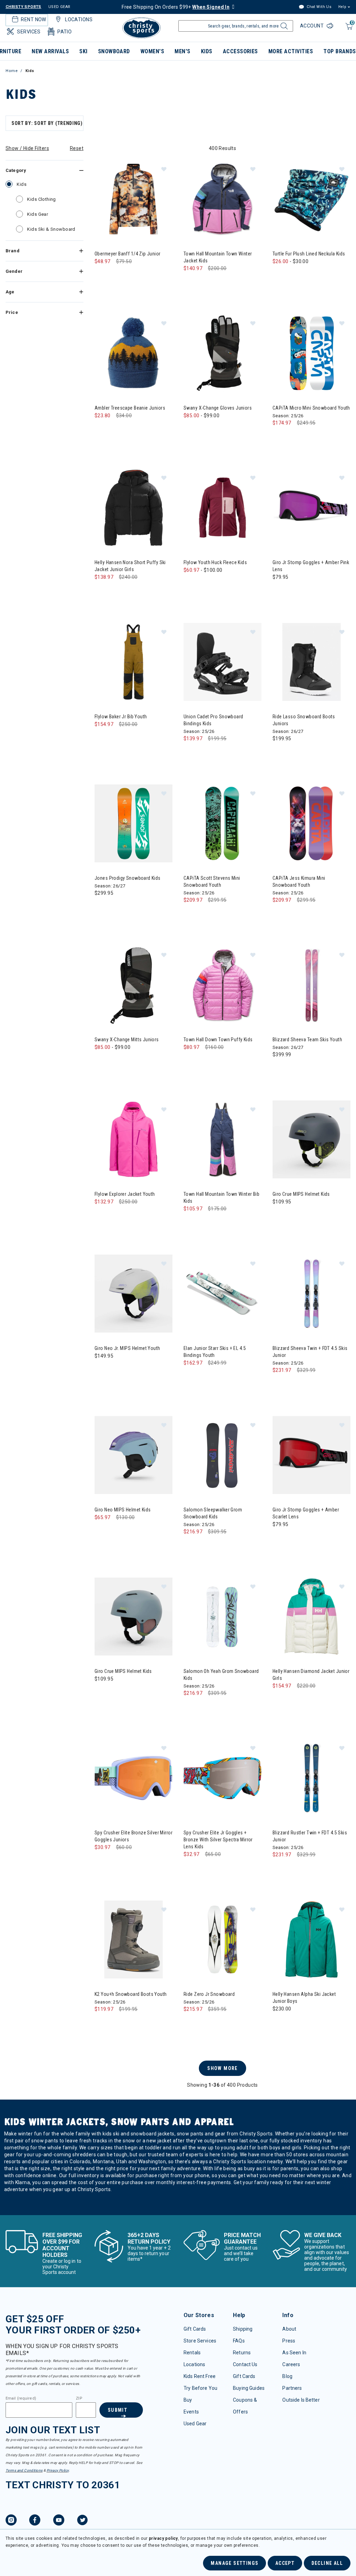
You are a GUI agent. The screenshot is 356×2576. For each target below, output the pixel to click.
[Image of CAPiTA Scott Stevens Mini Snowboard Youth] (222, 823)
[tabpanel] (178, 1164)
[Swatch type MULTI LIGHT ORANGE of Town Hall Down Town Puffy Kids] (219, 1061)
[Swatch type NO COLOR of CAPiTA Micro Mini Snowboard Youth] (280, 437)
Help (342, 7)
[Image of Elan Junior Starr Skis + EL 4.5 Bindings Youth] (222, 1294)
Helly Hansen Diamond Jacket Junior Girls (311, 1675)
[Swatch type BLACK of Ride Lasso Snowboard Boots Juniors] (280, 753)
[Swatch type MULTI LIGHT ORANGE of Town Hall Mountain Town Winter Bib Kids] (219, 1223)
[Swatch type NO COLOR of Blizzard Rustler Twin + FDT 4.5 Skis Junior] (280, 1869)
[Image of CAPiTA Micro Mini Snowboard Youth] (311, 353)
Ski (83, 51)
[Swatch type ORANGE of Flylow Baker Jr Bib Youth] (144, 738)
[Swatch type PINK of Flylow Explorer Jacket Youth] (102, 1216)
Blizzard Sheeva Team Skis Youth (307, 1040)
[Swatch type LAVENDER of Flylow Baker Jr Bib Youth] (130, 738)
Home (12, 71)
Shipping (243, 2329)
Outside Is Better (301, 2400)
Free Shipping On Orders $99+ (176, 7)
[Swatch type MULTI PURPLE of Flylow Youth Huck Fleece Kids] (219, 584)
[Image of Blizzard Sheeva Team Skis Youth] (311, 985)
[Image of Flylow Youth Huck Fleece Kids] (222, 508)
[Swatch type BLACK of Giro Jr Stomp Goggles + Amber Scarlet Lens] (280, 1538)
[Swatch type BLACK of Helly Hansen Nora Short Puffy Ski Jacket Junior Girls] (102, 591)
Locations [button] (79, 19)
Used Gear (195, 2424)
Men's (182, 51)
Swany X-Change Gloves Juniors (218, 408)
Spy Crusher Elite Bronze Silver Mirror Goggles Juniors (133, 1836)
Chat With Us (318, 7)
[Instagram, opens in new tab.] (11, 2521)
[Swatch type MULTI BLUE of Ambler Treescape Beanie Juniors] (102, 430)
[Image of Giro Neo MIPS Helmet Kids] (133, 1455)
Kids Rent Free (200, 2376)
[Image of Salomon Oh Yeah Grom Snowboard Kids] (222, 1617)
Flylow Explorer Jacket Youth (125, 1194)
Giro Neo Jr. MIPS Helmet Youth (127, 1348)
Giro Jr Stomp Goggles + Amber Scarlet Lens (306, 1513)
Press (289, 2341)
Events (191, 2412)
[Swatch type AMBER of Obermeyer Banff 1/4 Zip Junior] (116, 275)
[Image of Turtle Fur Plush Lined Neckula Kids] (311, 199)
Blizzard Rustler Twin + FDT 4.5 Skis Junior (310, 1836)
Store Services (200, 2341)
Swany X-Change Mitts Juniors (127, 1040)
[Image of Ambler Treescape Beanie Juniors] (133, 353)
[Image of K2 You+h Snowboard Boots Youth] (133, 1939)
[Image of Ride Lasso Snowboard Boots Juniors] (311, 662)
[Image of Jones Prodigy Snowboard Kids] (133, 823)
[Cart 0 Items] (348, 30)
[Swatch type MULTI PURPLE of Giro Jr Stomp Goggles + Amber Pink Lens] (280, 591)
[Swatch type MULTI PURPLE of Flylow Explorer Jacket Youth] (116, 1216)
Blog (287, 2376)
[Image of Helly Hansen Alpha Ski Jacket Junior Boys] (311, 1939)
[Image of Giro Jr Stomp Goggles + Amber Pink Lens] (311, 508)
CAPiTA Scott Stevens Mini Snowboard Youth (212, 882)
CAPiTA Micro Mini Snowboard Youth (311, 408)
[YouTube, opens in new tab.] (59, 2521)
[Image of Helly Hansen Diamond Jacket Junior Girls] (311, 1617)
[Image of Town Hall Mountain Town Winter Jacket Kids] (222, 199)
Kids (207, 51)
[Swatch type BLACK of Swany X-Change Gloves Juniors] (191, 430)
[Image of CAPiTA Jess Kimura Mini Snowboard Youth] (311, 823)
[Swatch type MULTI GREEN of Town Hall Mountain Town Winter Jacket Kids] (191, 282)
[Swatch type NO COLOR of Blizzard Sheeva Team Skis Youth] (280, 1069)
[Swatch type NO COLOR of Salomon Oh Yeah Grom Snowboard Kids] (191, 1707)
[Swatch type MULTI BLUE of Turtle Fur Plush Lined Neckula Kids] (294, 275)
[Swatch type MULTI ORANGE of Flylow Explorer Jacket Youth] (130, 1216)
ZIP (79, 2399)
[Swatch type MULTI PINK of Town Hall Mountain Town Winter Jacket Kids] (205, 282)
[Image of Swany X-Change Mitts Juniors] (133, 985)
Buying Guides (249, 2388)
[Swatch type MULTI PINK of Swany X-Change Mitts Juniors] (130, 1061)
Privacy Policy (58, 2470)
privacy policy (163, 2538)
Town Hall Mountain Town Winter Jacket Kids (218, 257)
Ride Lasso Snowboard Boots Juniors (304, 720)
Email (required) (21, 2399)
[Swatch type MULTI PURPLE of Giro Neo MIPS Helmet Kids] (102, 1531)
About (289, 2329)
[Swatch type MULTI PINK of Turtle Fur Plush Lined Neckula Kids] (308, 275)
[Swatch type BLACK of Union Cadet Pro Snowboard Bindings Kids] (191, 753)
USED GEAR (59, 7)
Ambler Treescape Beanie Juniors (130, 408)
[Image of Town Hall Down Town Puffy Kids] (222, 985)
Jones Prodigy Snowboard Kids (128, 878)
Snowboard (114, 51)
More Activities (291, 51)
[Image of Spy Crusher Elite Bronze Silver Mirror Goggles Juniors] (133, 1778)
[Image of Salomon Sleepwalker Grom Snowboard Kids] (222, 1455)
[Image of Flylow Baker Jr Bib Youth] (133, 662)
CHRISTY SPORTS (23, 7)
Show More (222, 2068)
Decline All (327, 2563)
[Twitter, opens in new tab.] (82, 2521)
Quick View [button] (133, 227)
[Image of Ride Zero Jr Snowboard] (222, 1939)
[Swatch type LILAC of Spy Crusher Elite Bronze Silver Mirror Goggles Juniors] (102, 1861)
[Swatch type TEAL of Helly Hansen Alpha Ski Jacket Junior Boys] (280, 2023)
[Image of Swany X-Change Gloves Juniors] (222, 353)
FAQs (239, 2341)
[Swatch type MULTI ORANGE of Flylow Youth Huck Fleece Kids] (233, 584)
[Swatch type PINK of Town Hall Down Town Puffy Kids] (205, 1061)
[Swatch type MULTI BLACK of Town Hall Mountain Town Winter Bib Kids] (191, 1223)
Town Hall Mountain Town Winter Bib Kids (221, 1198)
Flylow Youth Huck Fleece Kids (215, 562)
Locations (194, 2364)
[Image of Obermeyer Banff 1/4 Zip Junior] (133, 199)
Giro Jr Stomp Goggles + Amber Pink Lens (311, 566)
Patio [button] (64, 32)
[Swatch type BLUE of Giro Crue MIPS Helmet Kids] (280, 1216)
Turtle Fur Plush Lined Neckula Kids (309, 254)
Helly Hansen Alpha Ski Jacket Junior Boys (304, 1998)
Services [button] (29, 32)
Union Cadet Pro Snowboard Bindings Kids (213, 720)
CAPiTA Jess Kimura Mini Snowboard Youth (299, 882)
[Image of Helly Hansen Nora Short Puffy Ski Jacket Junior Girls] (133, 508)
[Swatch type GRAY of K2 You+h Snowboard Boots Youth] (102, 2023)
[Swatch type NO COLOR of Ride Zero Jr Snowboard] (191, 2023)
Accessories (240, 51)
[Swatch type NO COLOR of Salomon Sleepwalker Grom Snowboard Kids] (191, 1546)
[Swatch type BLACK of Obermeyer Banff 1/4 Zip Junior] (102, 275)
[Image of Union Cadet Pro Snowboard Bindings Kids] (222, 662)
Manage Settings (234, 2563)
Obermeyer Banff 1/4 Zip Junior (128, 254)
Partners (292, 2388)
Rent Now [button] (33, 19)
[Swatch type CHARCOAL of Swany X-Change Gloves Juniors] (205, 430)
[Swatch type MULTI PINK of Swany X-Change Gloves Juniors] (219, 430)
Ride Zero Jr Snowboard (209, 1994)
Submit (118, 2410)
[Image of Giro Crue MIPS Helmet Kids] (311, 1139)
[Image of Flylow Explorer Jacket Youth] (133, 1139)
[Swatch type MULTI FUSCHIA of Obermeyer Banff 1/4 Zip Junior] (130, 275)
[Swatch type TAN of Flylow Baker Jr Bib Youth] (102, 738)
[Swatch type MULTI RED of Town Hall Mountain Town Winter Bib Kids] (233, 1223)
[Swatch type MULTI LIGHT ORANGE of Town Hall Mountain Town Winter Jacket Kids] (219, 282)
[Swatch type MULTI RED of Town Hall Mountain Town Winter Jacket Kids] (233, 282)
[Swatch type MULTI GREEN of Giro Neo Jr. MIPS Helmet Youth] (102, 1370)
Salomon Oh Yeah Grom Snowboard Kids (221, 1675)
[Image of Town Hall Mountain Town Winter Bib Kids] (222, 1139)
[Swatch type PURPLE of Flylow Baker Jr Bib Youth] (116, 738)
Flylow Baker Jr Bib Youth (121, 717)
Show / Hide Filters (27, 148)
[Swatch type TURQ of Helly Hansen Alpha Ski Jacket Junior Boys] (294, 2023)
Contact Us (245, 2364)
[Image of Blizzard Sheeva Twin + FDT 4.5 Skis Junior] (311, 1294)
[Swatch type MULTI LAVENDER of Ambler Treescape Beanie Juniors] (116, 430)
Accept (285, 2563)
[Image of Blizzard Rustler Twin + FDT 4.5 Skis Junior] (311, 1778)
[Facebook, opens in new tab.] (35, 2521)
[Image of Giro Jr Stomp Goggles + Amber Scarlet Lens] (311, 1455)
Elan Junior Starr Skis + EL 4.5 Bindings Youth (215, 1352)
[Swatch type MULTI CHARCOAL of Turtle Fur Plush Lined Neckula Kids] (280, 275)
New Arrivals (50, 51)
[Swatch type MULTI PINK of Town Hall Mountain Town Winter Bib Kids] (205, 1223)
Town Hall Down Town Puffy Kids (218, 1040)
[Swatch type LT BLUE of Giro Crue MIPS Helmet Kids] (102, 1693)
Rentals (192, 2353)
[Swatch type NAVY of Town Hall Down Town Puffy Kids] (191, 1061)
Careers (291, 2364)
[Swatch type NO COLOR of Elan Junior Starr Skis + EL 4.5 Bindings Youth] (191, 1377)
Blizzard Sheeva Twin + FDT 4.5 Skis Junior (310, 1352)
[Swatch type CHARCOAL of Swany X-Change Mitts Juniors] (116, 1061)
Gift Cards (195, 2329)
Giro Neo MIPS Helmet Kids (123, 1510)
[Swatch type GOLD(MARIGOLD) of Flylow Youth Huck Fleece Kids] (191, 584)
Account (313, 26)
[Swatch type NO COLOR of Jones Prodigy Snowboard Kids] (102, 907)
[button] (164, 169)
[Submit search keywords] (283, 28)
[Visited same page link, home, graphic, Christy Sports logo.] (141, 28)
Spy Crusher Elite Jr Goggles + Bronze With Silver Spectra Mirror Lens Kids (218, 1840)
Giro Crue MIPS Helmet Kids (301, 1194)
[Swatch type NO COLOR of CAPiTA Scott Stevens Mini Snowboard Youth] (191, 914)
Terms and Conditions (24, 2470)
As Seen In (294, 2353)
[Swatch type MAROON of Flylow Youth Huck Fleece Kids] (205, 584)
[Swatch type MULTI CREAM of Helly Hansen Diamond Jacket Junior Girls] (280, 1700)
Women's (152, 51)
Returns (242, 2353)
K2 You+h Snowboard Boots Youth (131, 1994)
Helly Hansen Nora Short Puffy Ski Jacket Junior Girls (130, 566)
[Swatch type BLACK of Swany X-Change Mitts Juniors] (102, 1061)
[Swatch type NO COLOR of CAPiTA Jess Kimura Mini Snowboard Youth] (280, 914)
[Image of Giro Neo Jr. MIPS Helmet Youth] (133, 1294)
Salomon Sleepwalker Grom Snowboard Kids (213, 1513)
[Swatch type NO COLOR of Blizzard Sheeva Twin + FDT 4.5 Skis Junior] (280, 1384)
